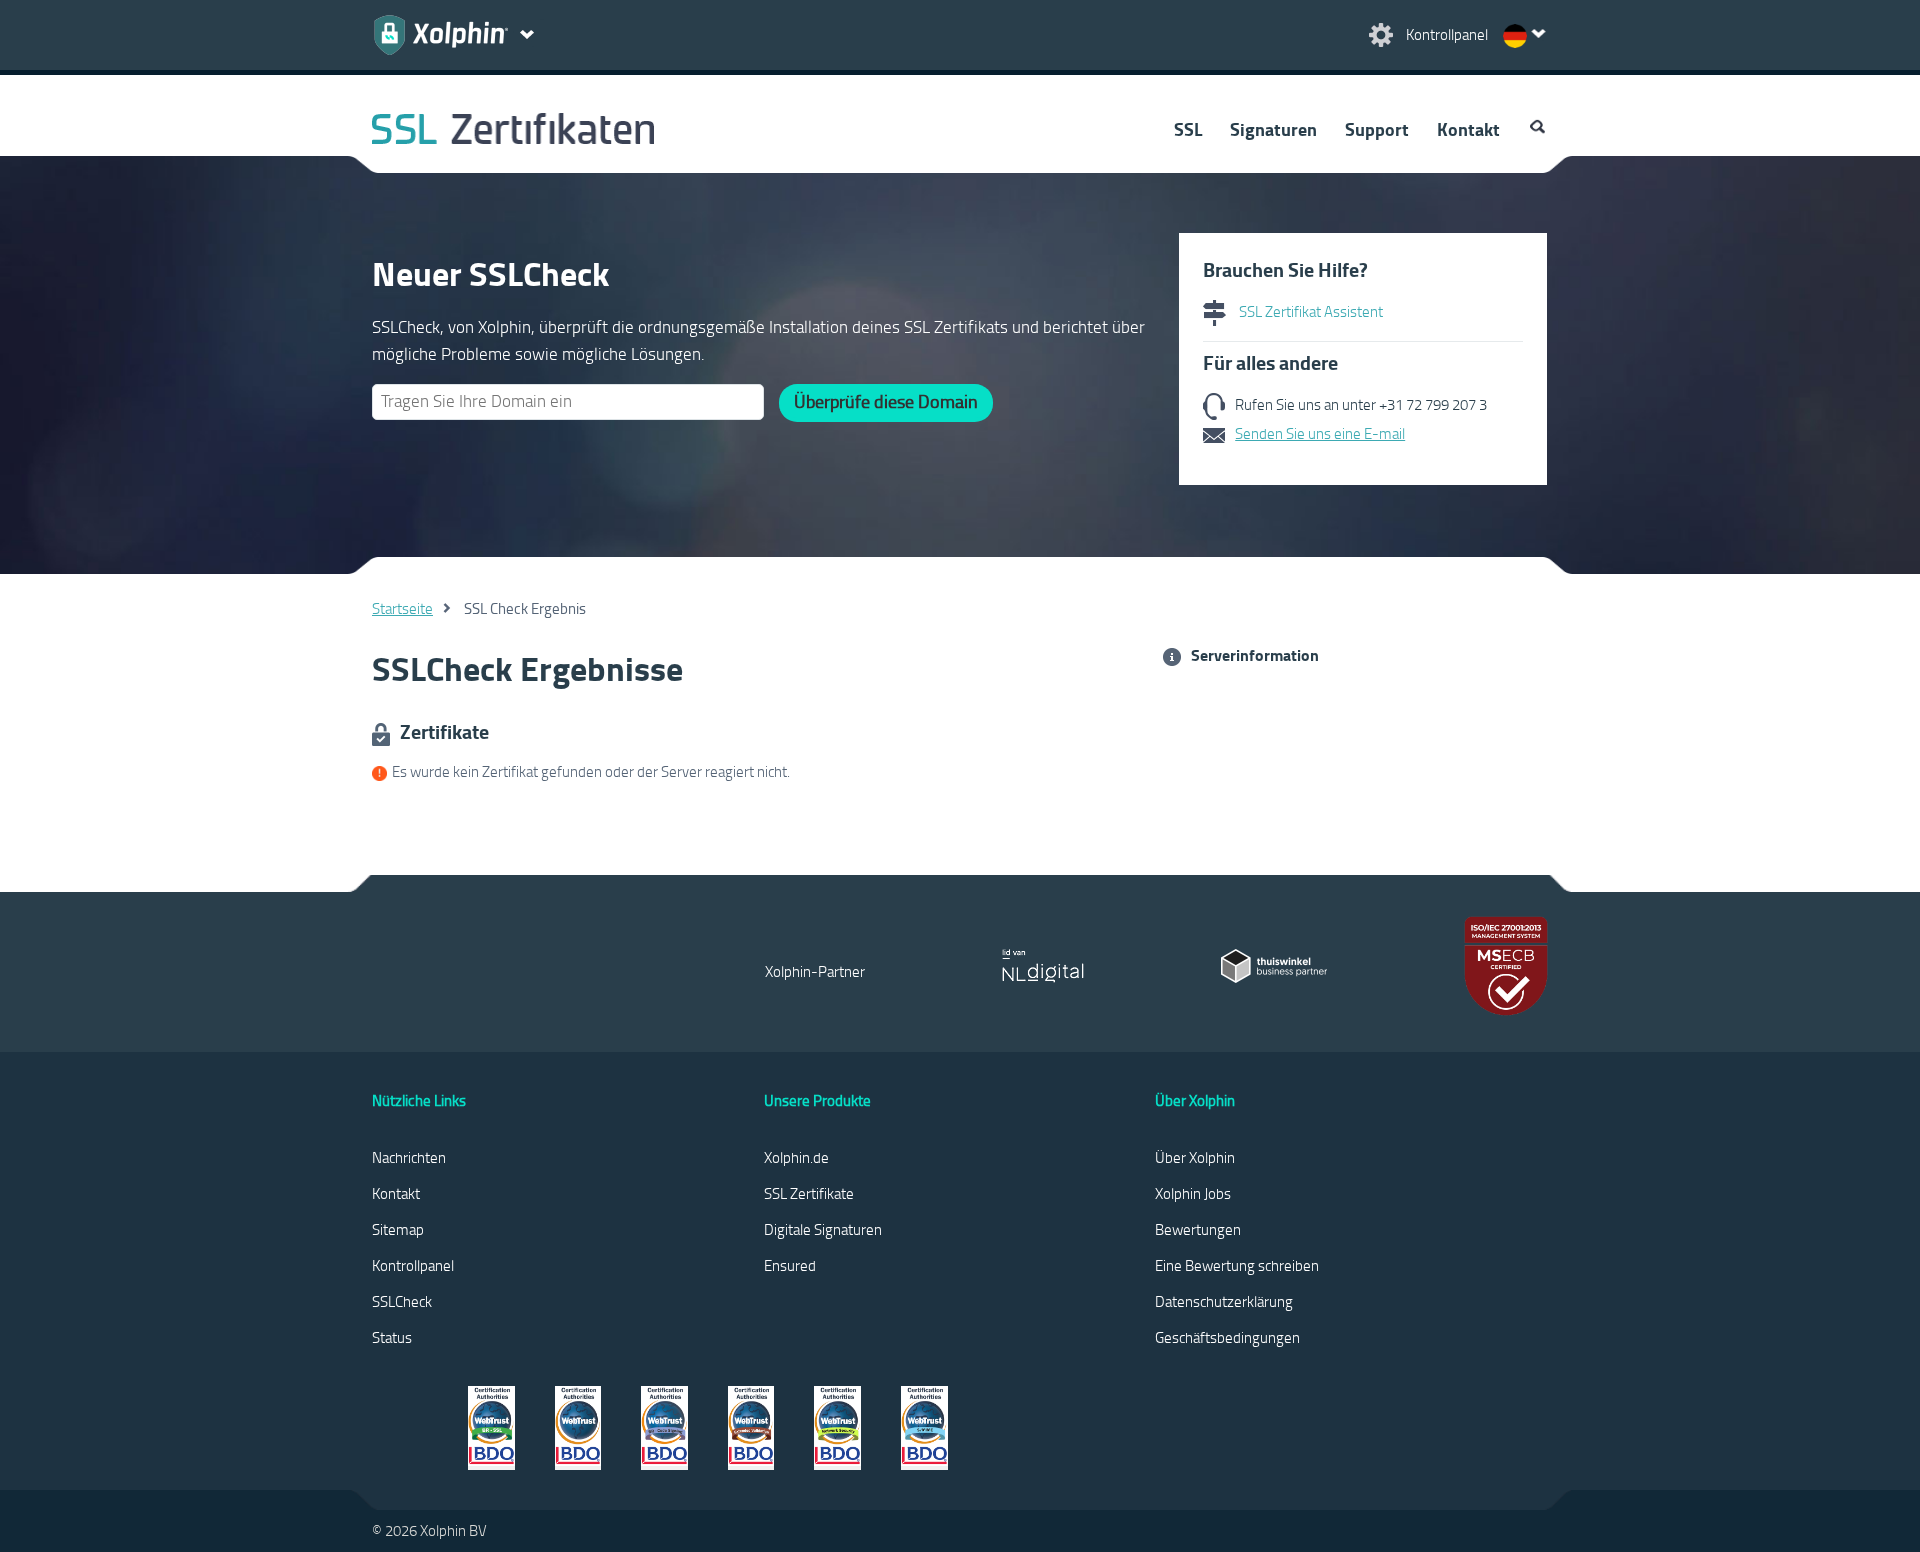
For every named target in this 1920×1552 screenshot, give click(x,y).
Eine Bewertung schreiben (1237, 1265)
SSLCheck (402, 1301)
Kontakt (1468, 129)
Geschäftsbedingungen (1227, 1337)
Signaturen (1273, 129)
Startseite (402, 608)
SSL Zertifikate (809, 1193)
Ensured (790, 1265)
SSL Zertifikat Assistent (1309, 311)
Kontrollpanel (413, 1265)
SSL (1188, 129)
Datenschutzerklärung (1224, 1301)
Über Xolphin (1195, 1157)
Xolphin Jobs (1193, 1193)
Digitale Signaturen (823, 1229)
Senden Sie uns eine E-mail (1320, 433)
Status (392, 1337)
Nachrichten (409, 1157)
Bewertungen (1198, 1229)
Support (1377, 129)
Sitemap (398, 1229)
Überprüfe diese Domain (886, 401)
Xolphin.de (796, 1157)
